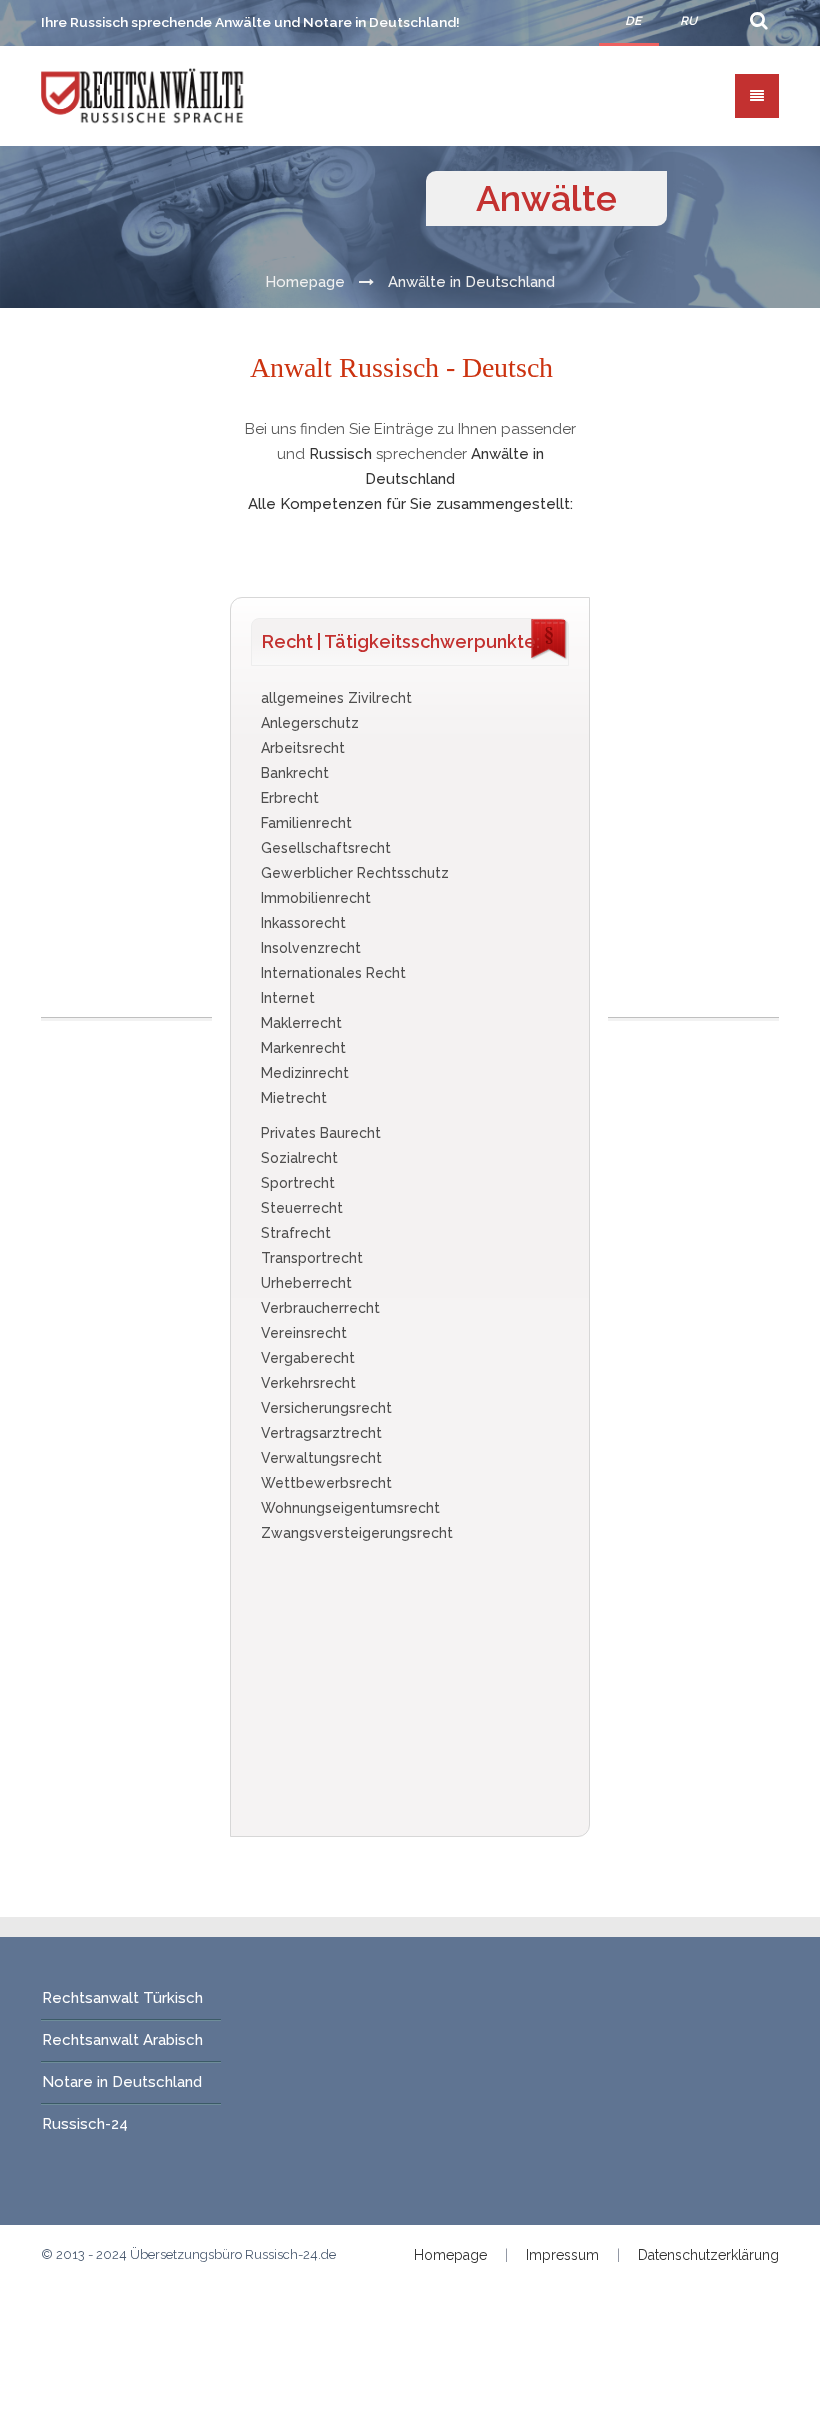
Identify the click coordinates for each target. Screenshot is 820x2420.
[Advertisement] (128, 717)
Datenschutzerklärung (708, 2255)
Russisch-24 (85, 2124)
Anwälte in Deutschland (471, 282)
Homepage (305, 282)
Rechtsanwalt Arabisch (122, 2040)
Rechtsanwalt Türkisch (122, 1998)
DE (633, 21)
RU (688, 21)
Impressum (562, 2255)
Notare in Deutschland (122, 2082)
